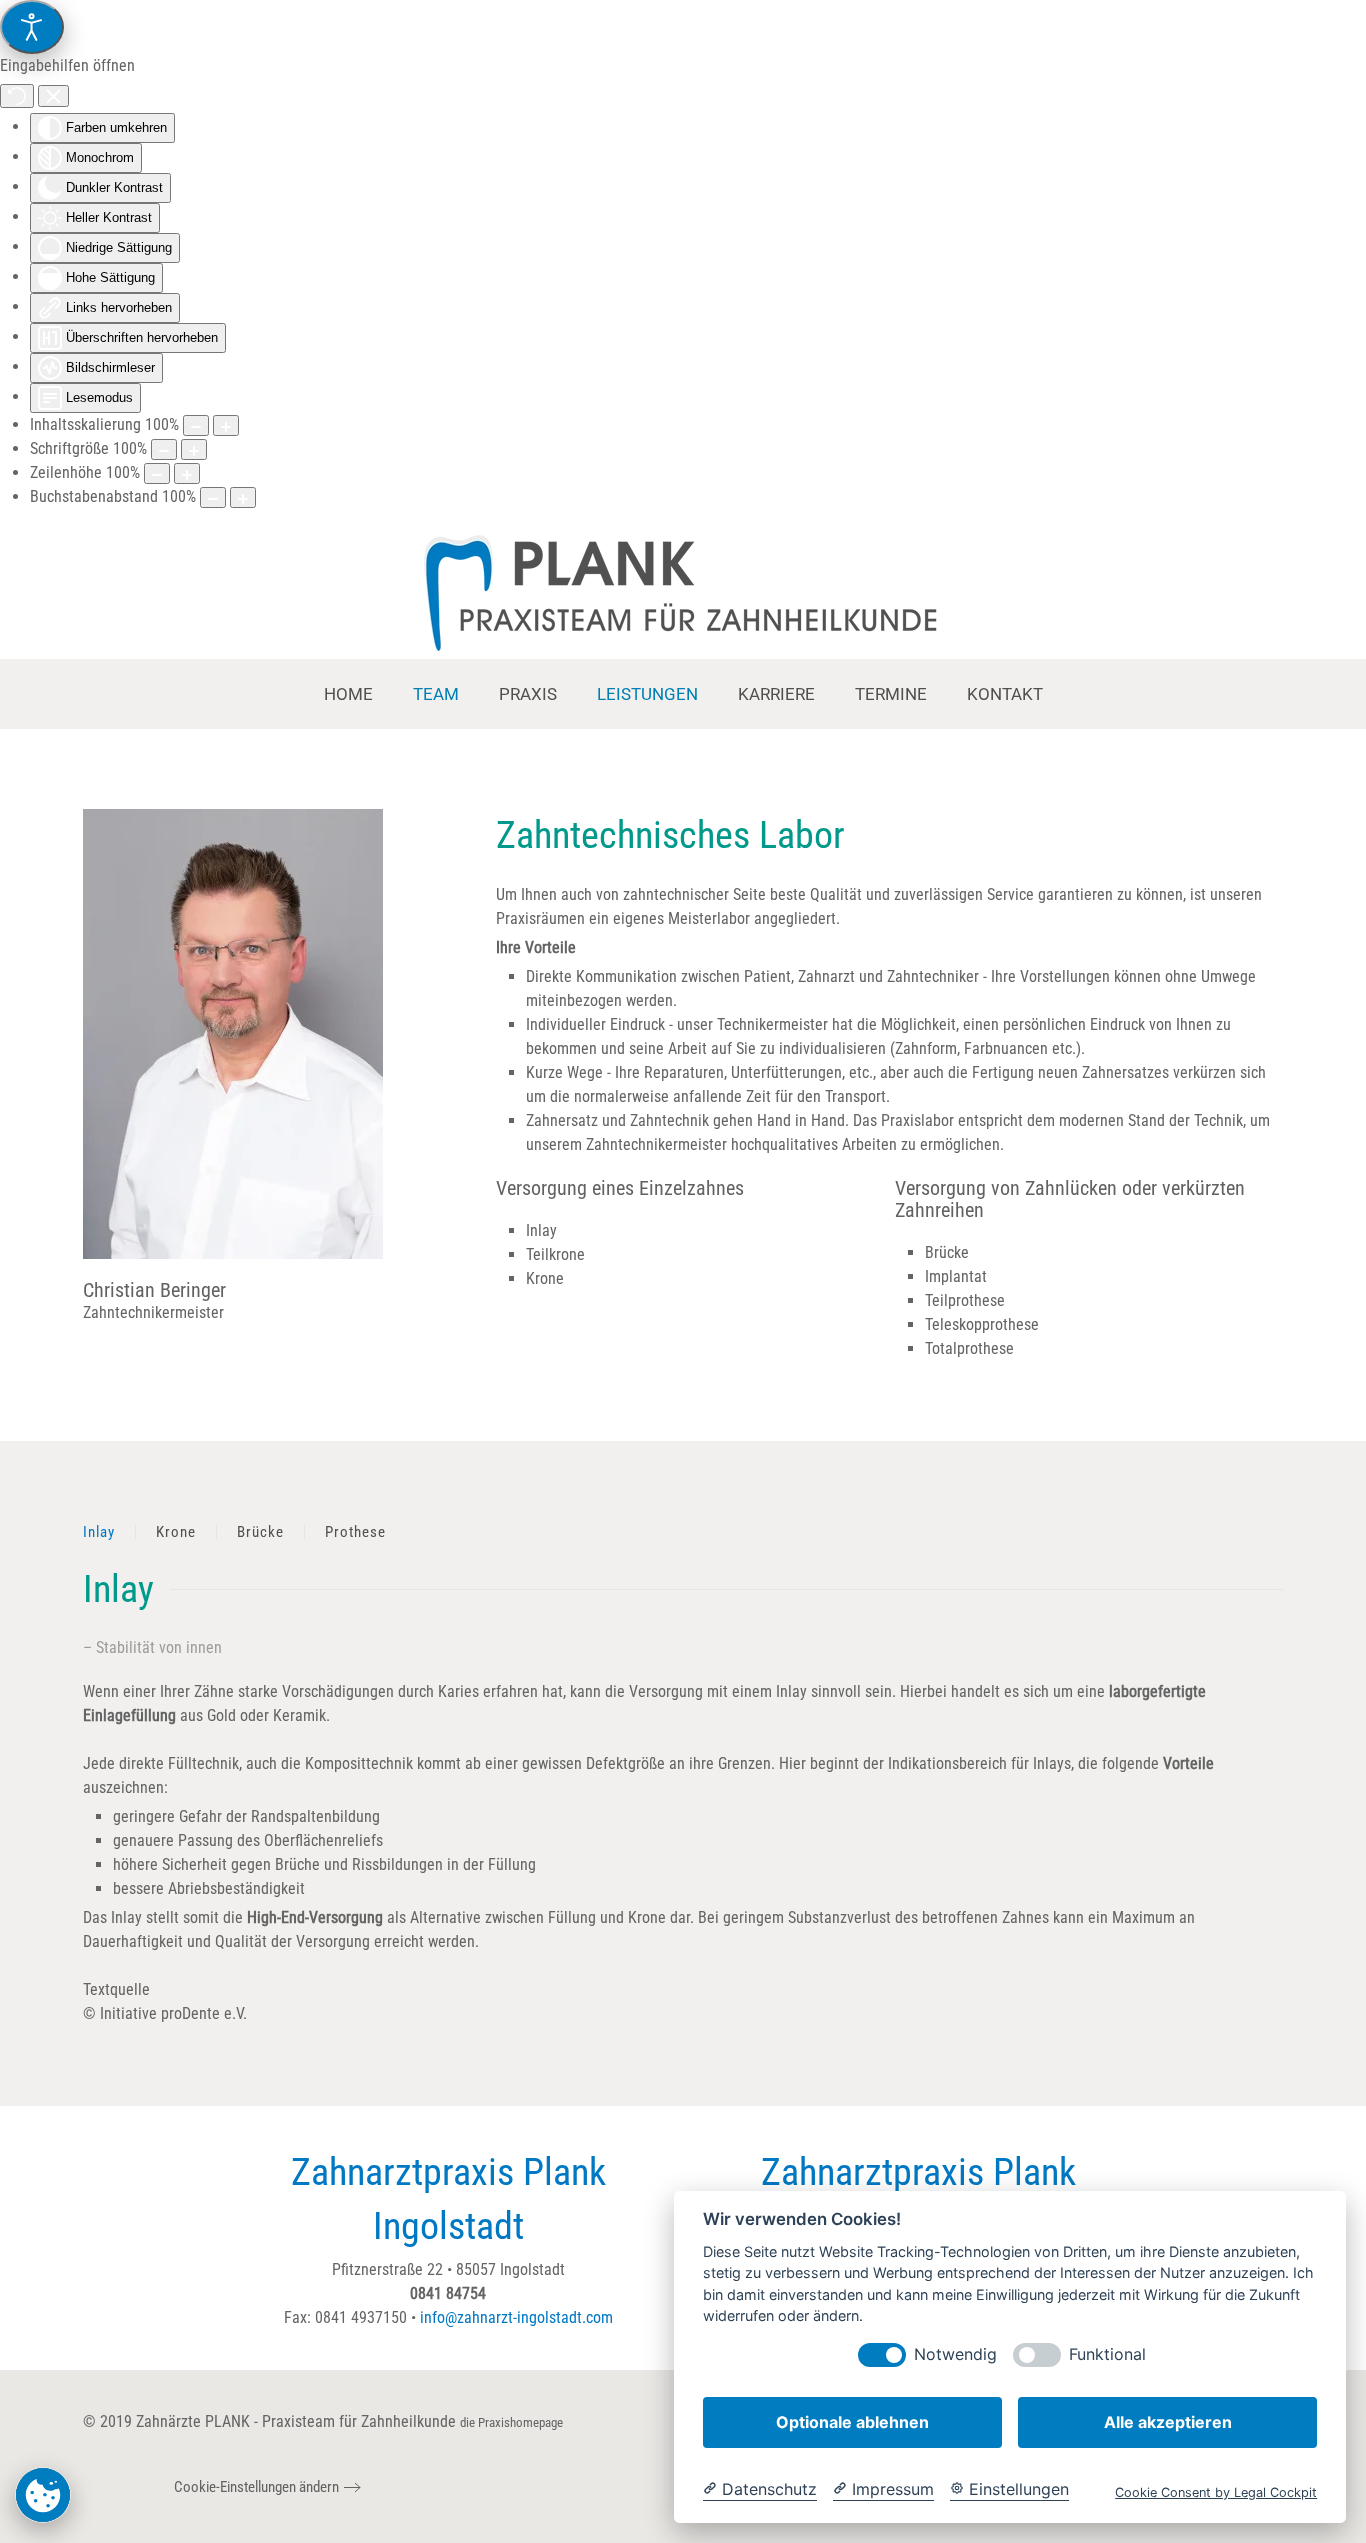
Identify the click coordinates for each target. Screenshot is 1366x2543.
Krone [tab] (176, 1532)
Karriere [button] (776, 694)
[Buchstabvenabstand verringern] (213, 497)
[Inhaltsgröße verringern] (196, 425)
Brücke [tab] (260, 1532)
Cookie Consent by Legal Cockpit (1216, 2492)
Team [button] (436, 694)
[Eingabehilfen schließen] (53, 96)
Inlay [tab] (99, 1532)
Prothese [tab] (355, 1532)
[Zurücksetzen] (17, 96)
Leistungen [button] (647, 694)
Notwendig (955, 2354)
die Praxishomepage (511, 2422)
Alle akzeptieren (1168, 2422)
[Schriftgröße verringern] (164, 449)
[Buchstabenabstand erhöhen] (243, 497)
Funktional (1107, 2354)
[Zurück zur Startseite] (683, 594)
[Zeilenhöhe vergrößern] (187, 473)
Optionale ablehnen (852, 2422)
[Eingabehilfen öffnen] (32, 27)
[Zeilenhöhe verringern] (157, 473)
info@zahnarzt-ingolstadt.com (516, 2317)
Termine (891, 694)
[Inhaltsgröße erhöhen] (226, 425)
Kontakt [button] (1005, 694)
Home (348, 694)
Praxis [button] (528, 694)
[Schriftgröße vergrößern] (194, 449)
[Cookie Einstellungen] (43, 2494)
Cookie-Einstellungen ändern (256, 2487)
